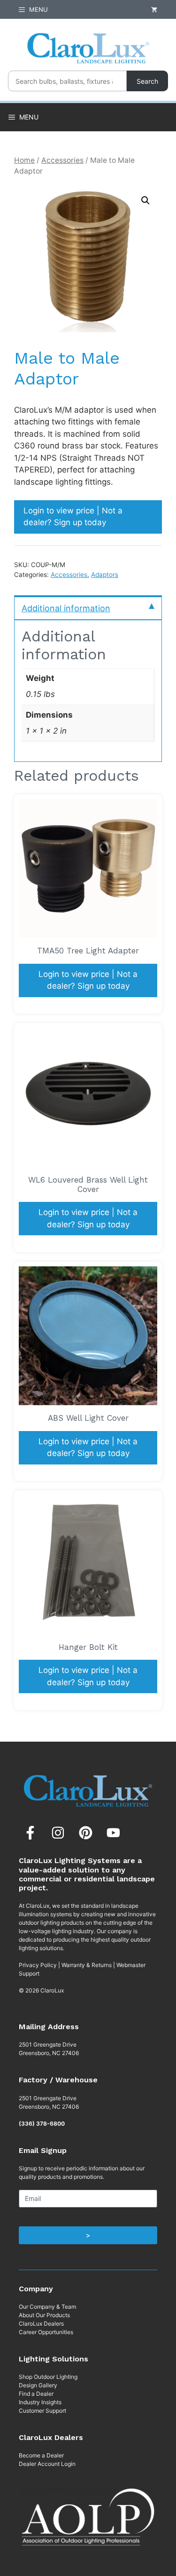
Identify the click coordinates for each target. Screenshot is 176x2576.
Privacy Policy (38, 1965)
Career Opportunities (46, 2332)
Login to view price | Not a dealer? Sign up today (73, 517)
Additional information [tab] (66, 608)
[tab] (88, 608)
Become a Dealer (41, 2455)
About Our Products (44, 2315)
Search (147, 81)
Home (24, 160)
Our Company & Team (47, 2307)
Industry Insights (40, 2402)
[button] (145, 200)
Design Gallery (38, 2385)
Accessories (62, 160)
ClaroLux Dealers (41, 2324)
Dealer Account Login (47, 2464)
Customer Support (42, 2411)
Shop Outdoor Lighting (48, 2377)
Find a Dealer (36, 2394)
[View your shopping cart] (154, 9)
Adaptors (105, 575)
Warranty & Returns (87, 1965)
